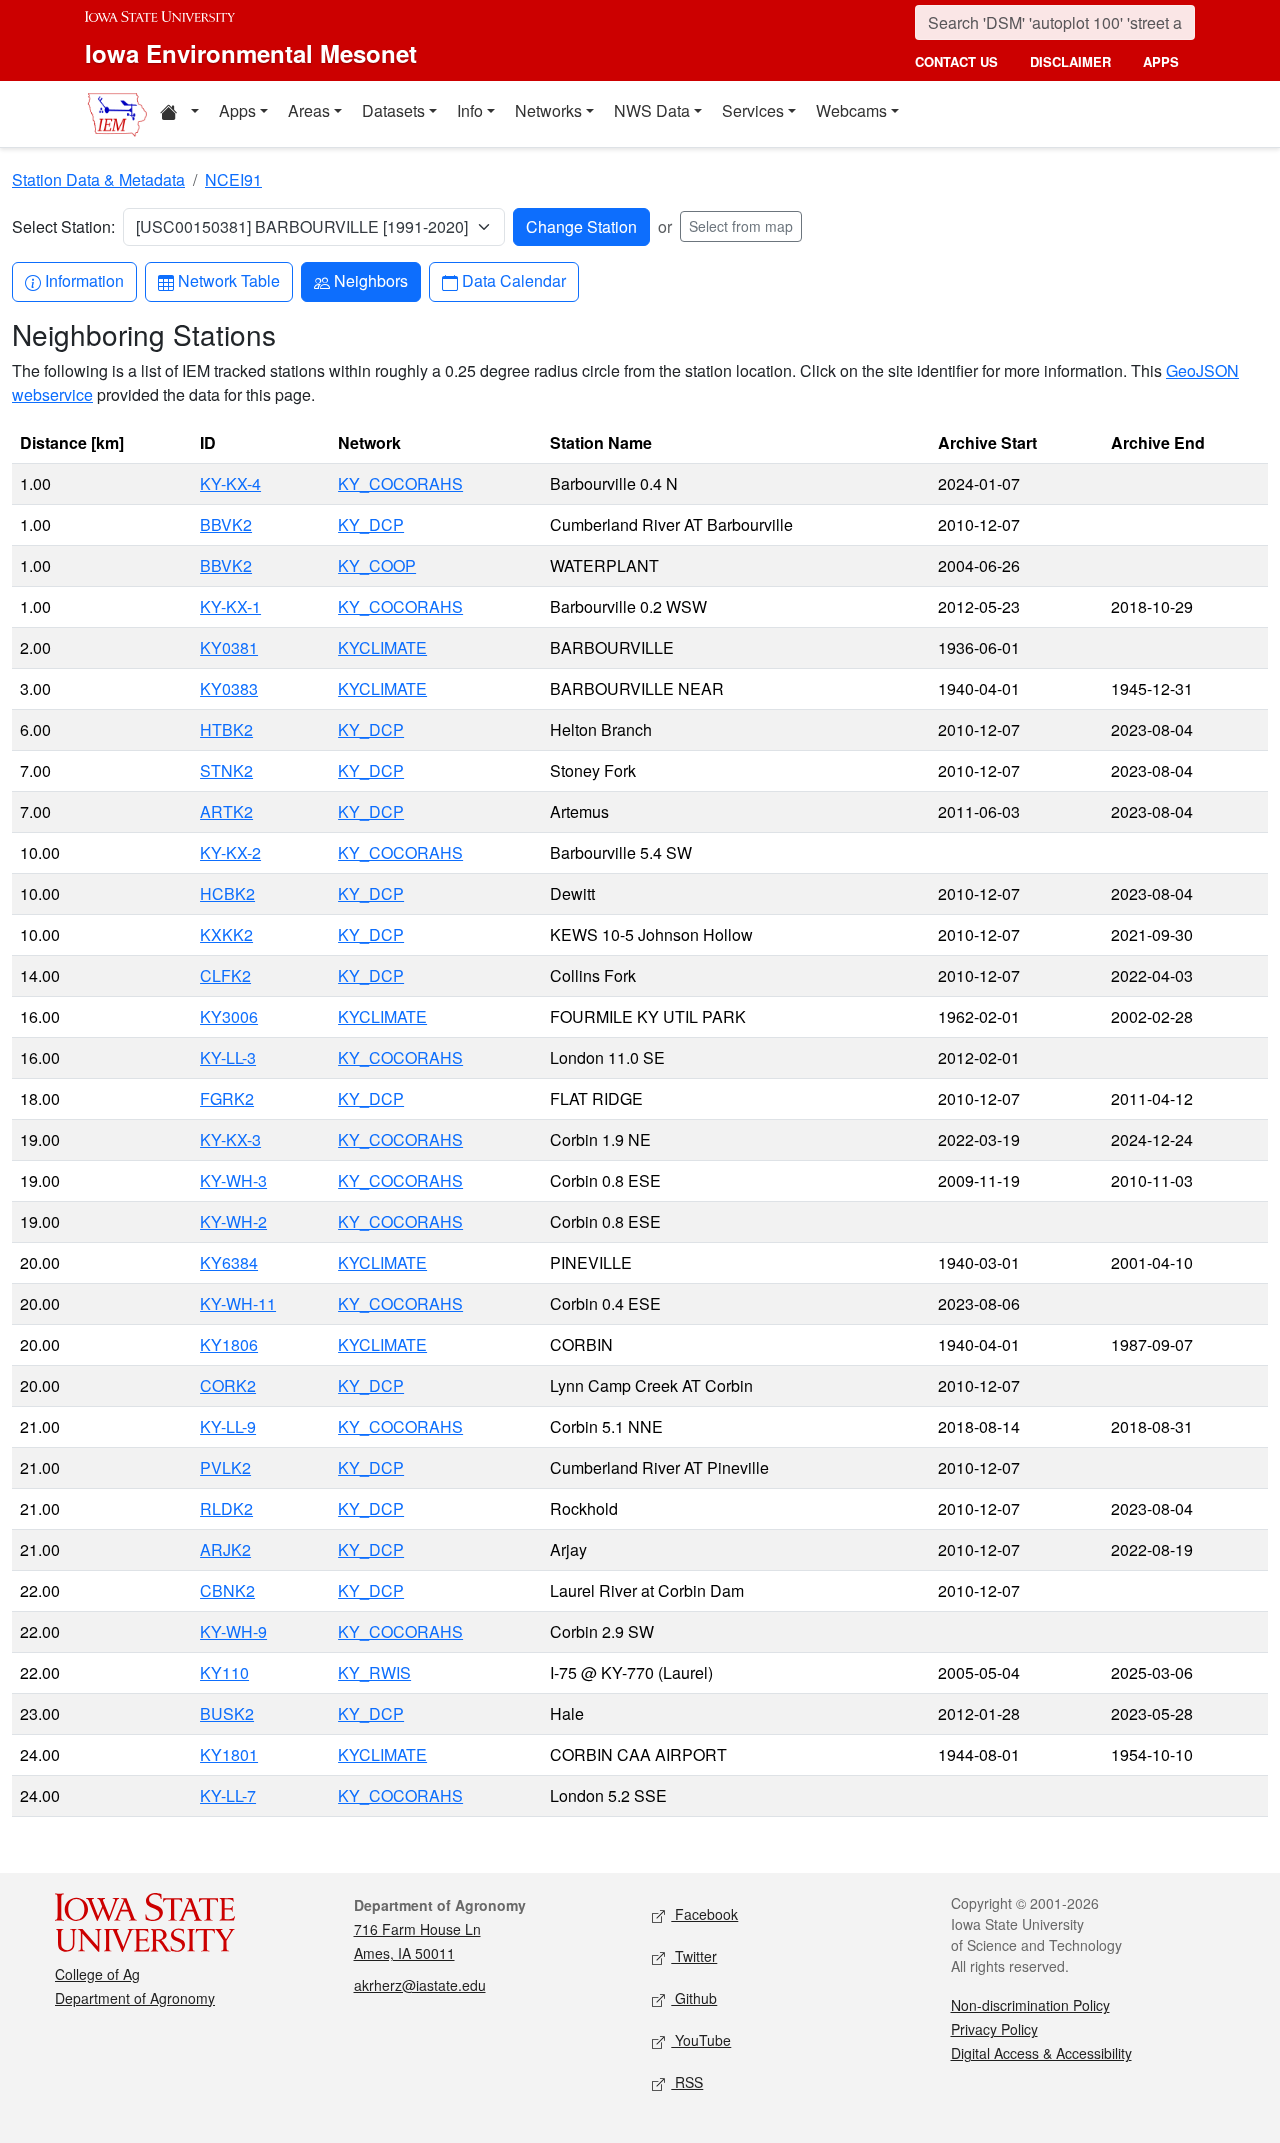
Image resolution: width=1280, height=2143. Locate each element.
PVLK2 (225, 1467)
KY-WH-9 (233, 1631)
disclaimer (1070, 61)
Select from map (741, 226)
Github (694, 1998)
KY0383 (229, 688)
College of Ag (97, 1974)
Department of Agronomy (135, 1998)
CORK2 (228, 1385)
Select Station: (63, 226)
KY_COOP (377, 565)
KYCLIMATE (382, 647)
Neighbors (370, 280)
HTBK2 (226, 729)
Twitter (694, 1956)
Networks (548, 110)
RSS (687, 2082)
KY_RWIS (374, 1672)
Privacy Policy (994, 2029)
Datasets (393, 110)
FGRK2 (227, 1098)
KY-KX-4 (230, 483)
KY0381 (229, 647)
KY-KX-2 (230, 852)
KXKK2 (226, 934)
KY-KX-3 (230, 1139)
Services (753, 110)
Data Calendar (513, 280)
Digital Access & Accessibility (1041, 2053)
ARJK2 (225, 1549)
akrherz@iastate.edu (420, 1985)
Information (84, 280)
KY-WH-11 (238, 1303)
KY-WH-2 (233, 1221)
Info (470, 110)
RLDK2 (226, 1508)
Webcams (851, 110)
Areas (309, 110)
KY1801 (229, 1754)
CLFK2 (225, 975)
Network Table (228, 280)
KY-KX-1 (230, 606)
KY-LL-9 (228, 1426)
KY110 (224, 1672)
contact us (956, 61)
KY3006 (229, 1016)
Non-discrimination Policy (1030, 2005)
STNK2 (226, 770)
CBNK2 (227, 1590)
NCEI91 (233, 179)
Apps (237, 110)
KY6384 (229, 1262)
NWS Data (652, 110)
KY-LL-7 (228, 1795)
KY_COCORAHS (400, 483)
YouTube (701, 2040)
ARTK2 (226, 811)
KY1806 (229, 1344)
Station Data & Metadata (98, 179)
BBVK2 (226, 524)
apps (1161, 61)
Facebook (704, 1914)
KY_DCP (371, 524)
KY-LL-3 (228, 1057)
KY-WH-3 (233, 1180)
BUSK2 (227, 1713)
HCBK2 (227, 893)
